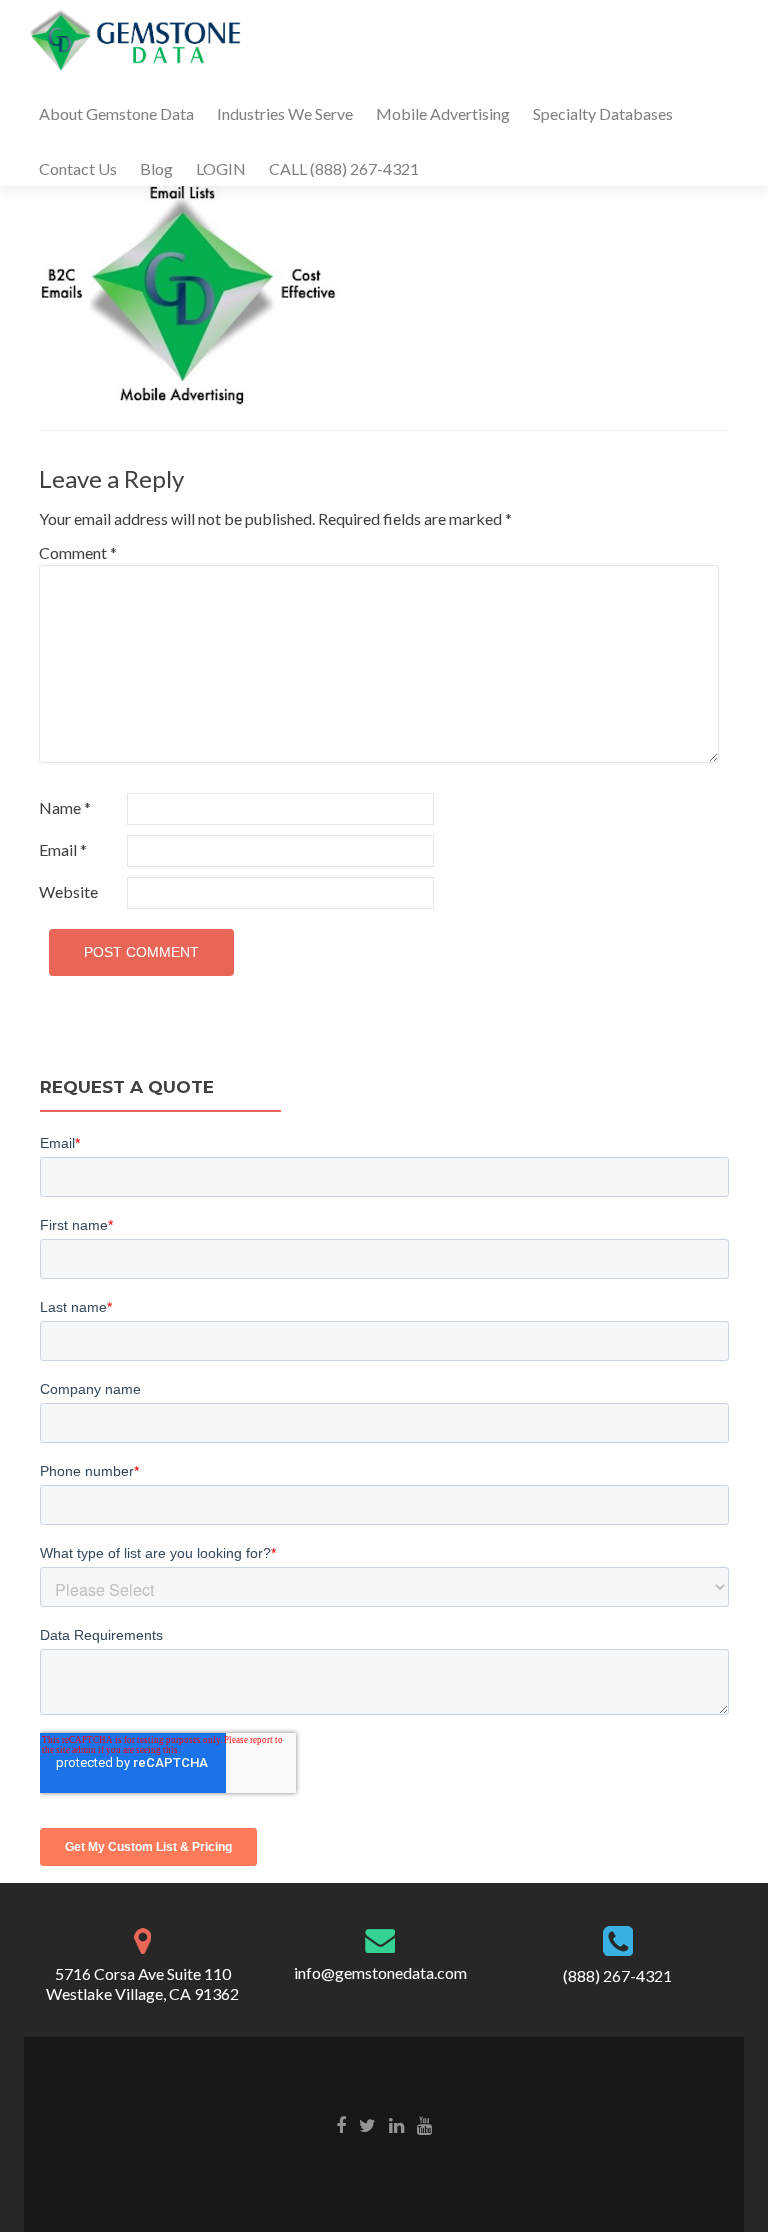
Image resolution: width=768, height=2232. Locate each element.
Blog (156, 168)
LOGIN (221, 168)
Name (65, 807)
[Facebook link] (341, 2124)
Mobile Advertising (443, 113)
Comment (78, 552)
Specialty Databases (603, 113)
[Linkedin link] (396, 2124)
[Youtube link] (424, 2124)
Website (68, 891)
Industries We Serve (285, 113)
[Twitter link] (367, 2124)
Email (63, 849)
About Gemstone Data (116, 113)
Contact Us (78, 168)
